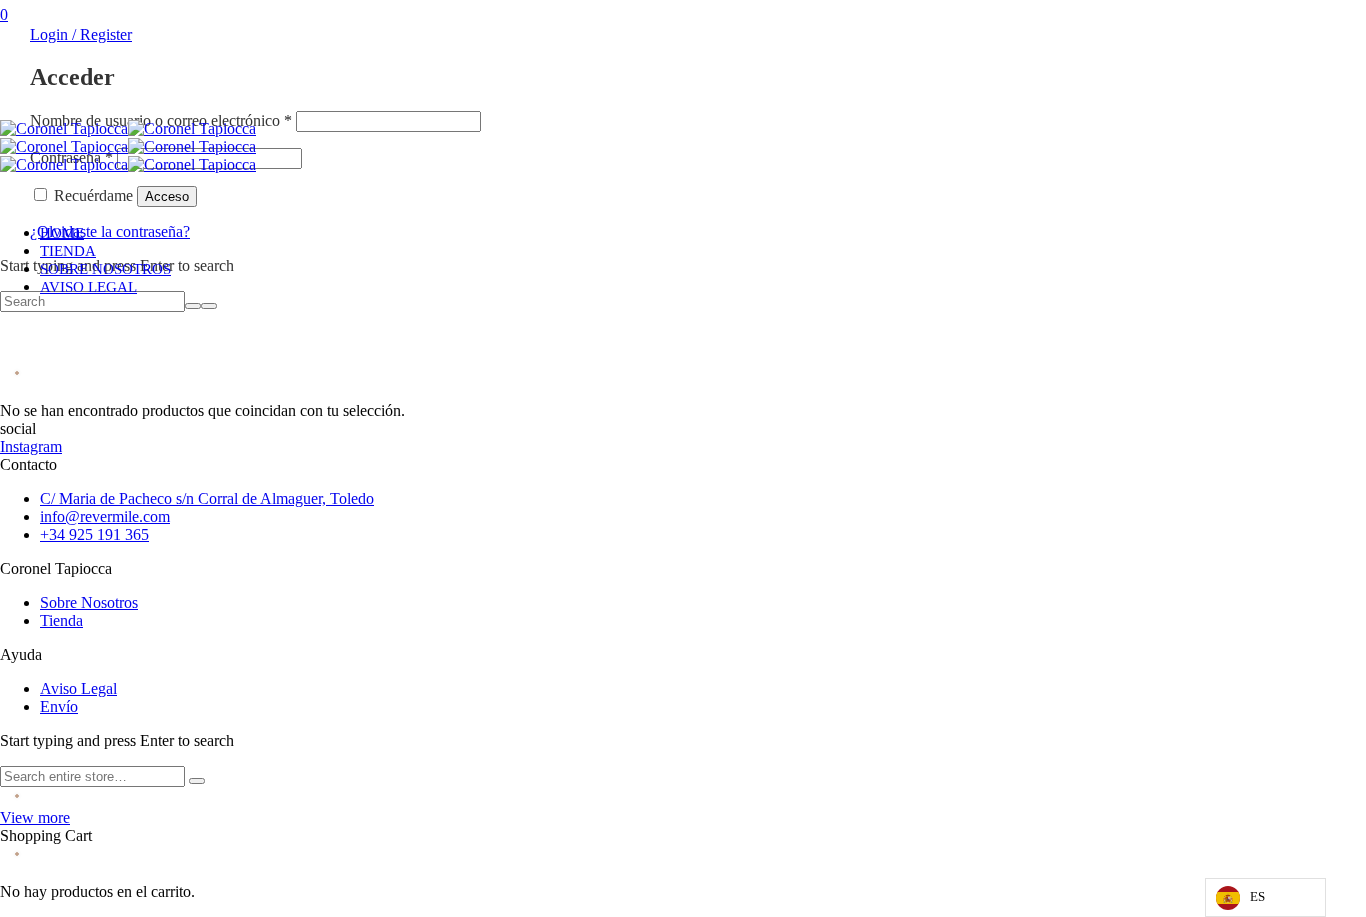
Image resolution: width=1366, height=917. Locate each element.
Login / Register (81, 34)
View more (35, 817)
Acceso (167, 196)
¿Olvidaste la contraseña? (110, 231)
